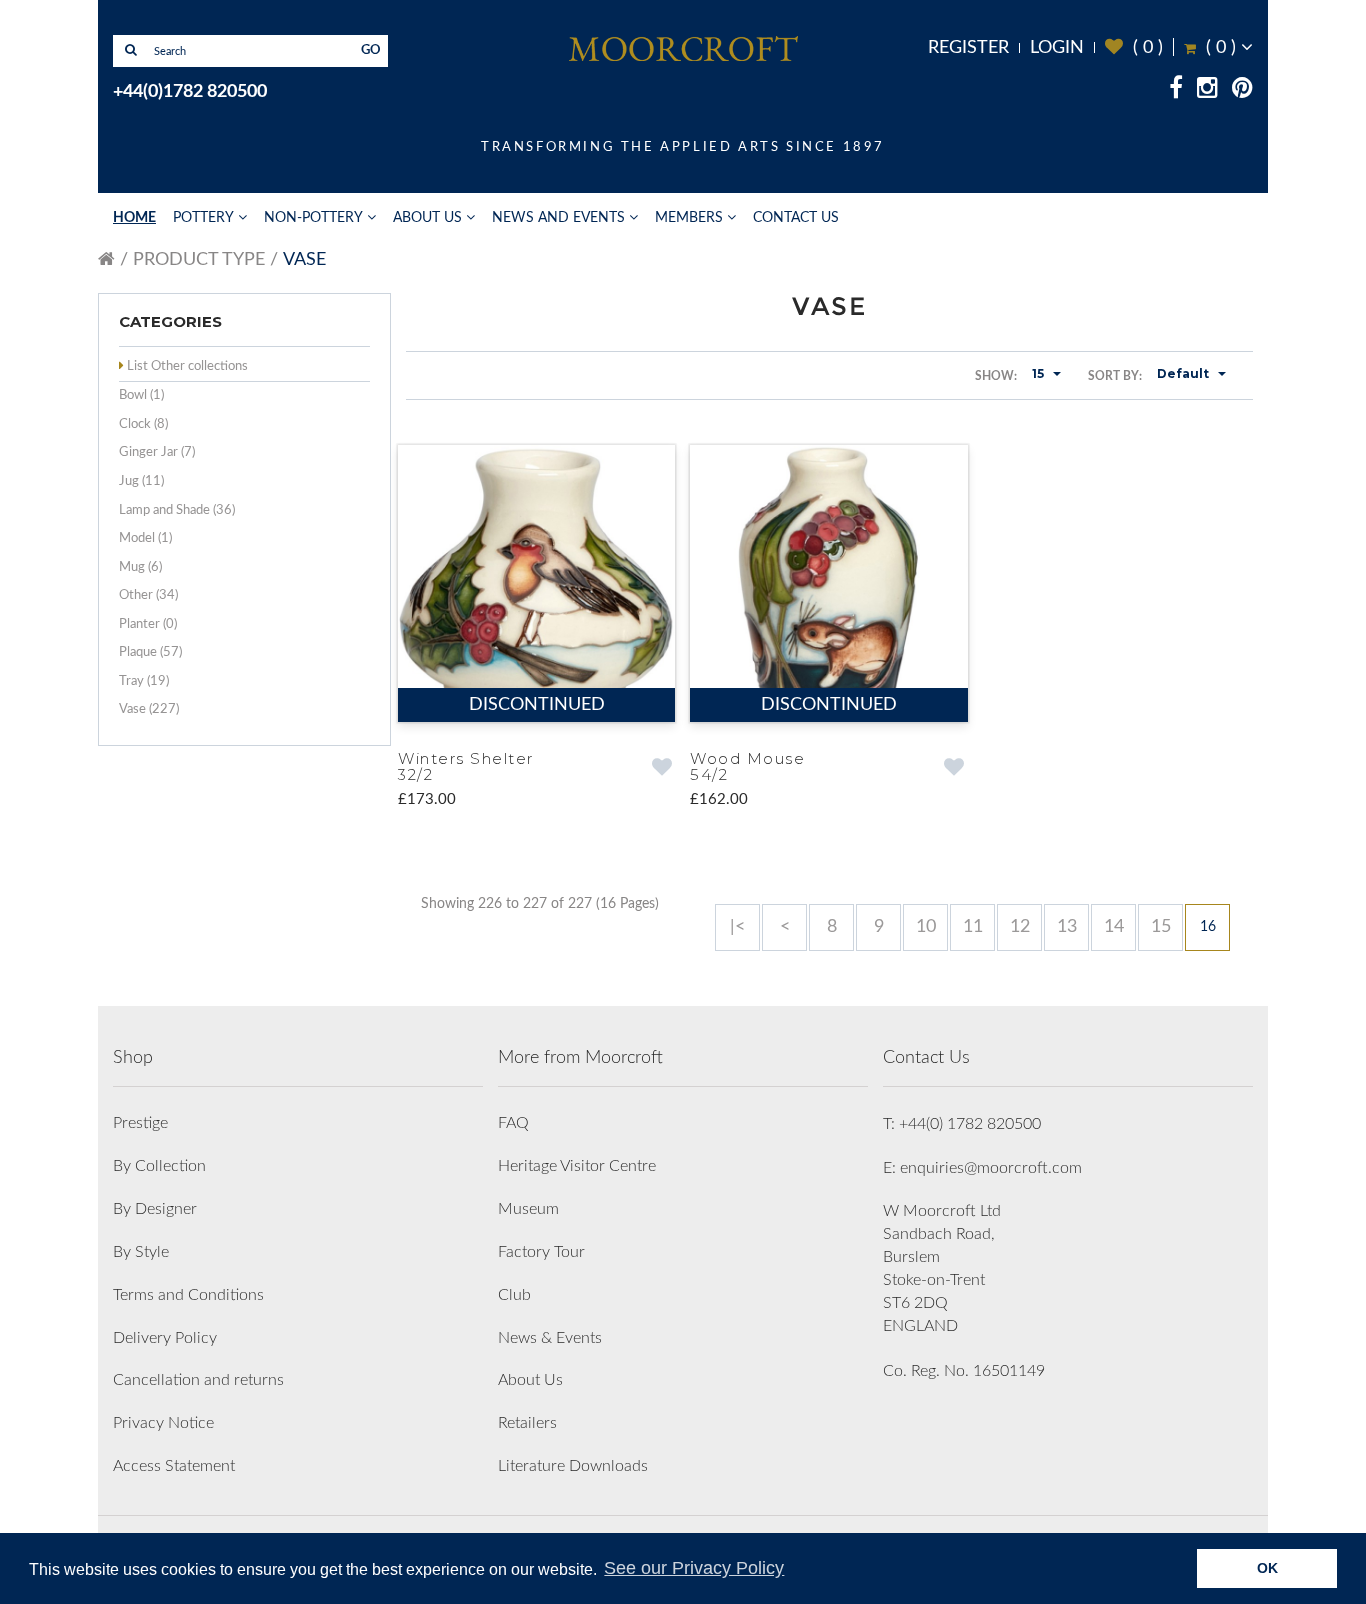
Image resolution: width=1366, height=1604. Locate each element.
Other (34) (148, 595)
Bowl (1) (141, 395)
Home (134, 218)
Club (514, 1295)
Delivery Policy (165, 1338)
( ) (1134, 47)
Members (689, 218)
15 (1161, 927)
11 (973, 927)
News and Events (558, 218)
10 (926, 927)
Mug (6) (140, 567)
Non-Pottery (313, 218)
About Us (427, 218)
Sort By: (1115, 376)
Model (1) (145, 538)
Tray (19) (144, 681)
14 (1114, 927)
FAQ (513, 1123)
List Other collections (187, 366)
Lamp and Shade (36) (177, 510)
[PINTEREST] (1242, 91)
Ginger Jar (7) (157, 452)
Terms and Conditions (188, 1295)
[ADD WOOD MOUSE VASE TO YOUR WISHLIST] (954, 768)
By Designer (155, 1209)
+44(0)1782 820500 (190, 92)
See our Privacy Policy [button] (694, 1568)
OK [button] (1267, 1568)
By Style (141, 1252)
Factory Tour (541, 1252)
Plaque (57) (150, 652)
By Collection (159, 1166)
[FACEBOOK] (1176, 91)
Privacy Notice (163, 1423)
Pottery (203, 218)
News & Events (550, 1338)
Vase (304, 260)
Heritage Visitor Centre (577, 1166)
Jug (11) (141, 481)
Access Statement (174, 1466)
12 (1020, 927)
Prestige (140, 1123)
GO (371, 50)
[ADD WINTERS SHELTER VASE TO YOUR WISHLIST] (661, 768)
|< (737, 927)
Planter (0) (148, 624)
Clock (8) (143, 424)
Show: (996, 376)
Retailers (527, 1423)
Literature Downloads (573, 1466)
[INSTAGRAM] (1207, 91)
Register (968, 48)
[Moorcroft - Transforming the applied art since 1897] (683, 48)
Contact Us (796, 218)
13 (1067, 927)
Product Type (199, 260)
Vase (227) (149, 709)
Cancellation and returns (198, 1380)
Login (1057, 48)
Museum (528, 1209)
